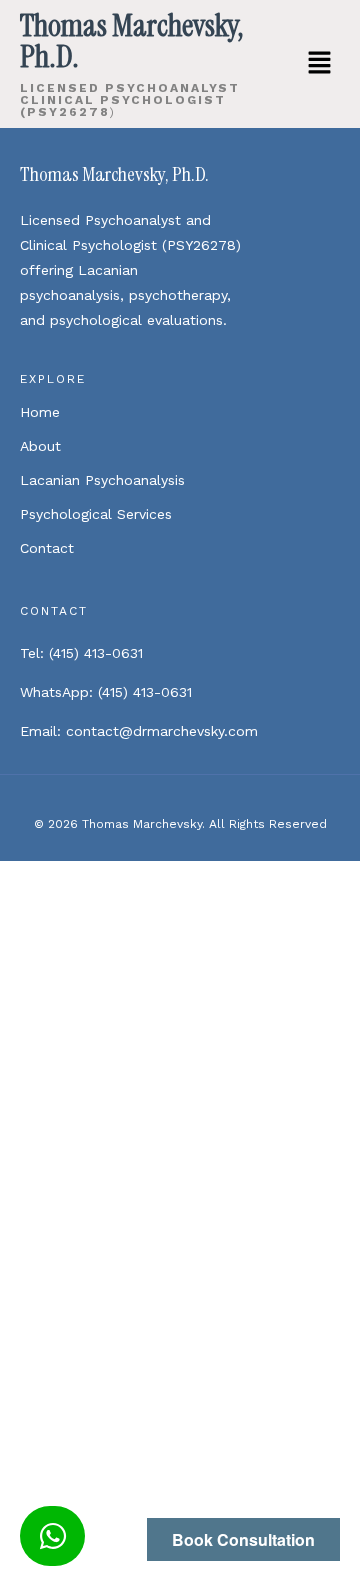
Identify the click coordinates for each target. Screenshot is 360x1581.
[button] (320, 64)
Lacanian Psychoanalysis (102, 480)
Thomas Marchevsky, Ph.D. (114, 174)
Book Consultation (243, 1539)
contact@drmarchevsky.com (162, 731)
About (40, 446)
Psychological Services (96, 514)
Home (40, 412)
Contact (47, 548)
